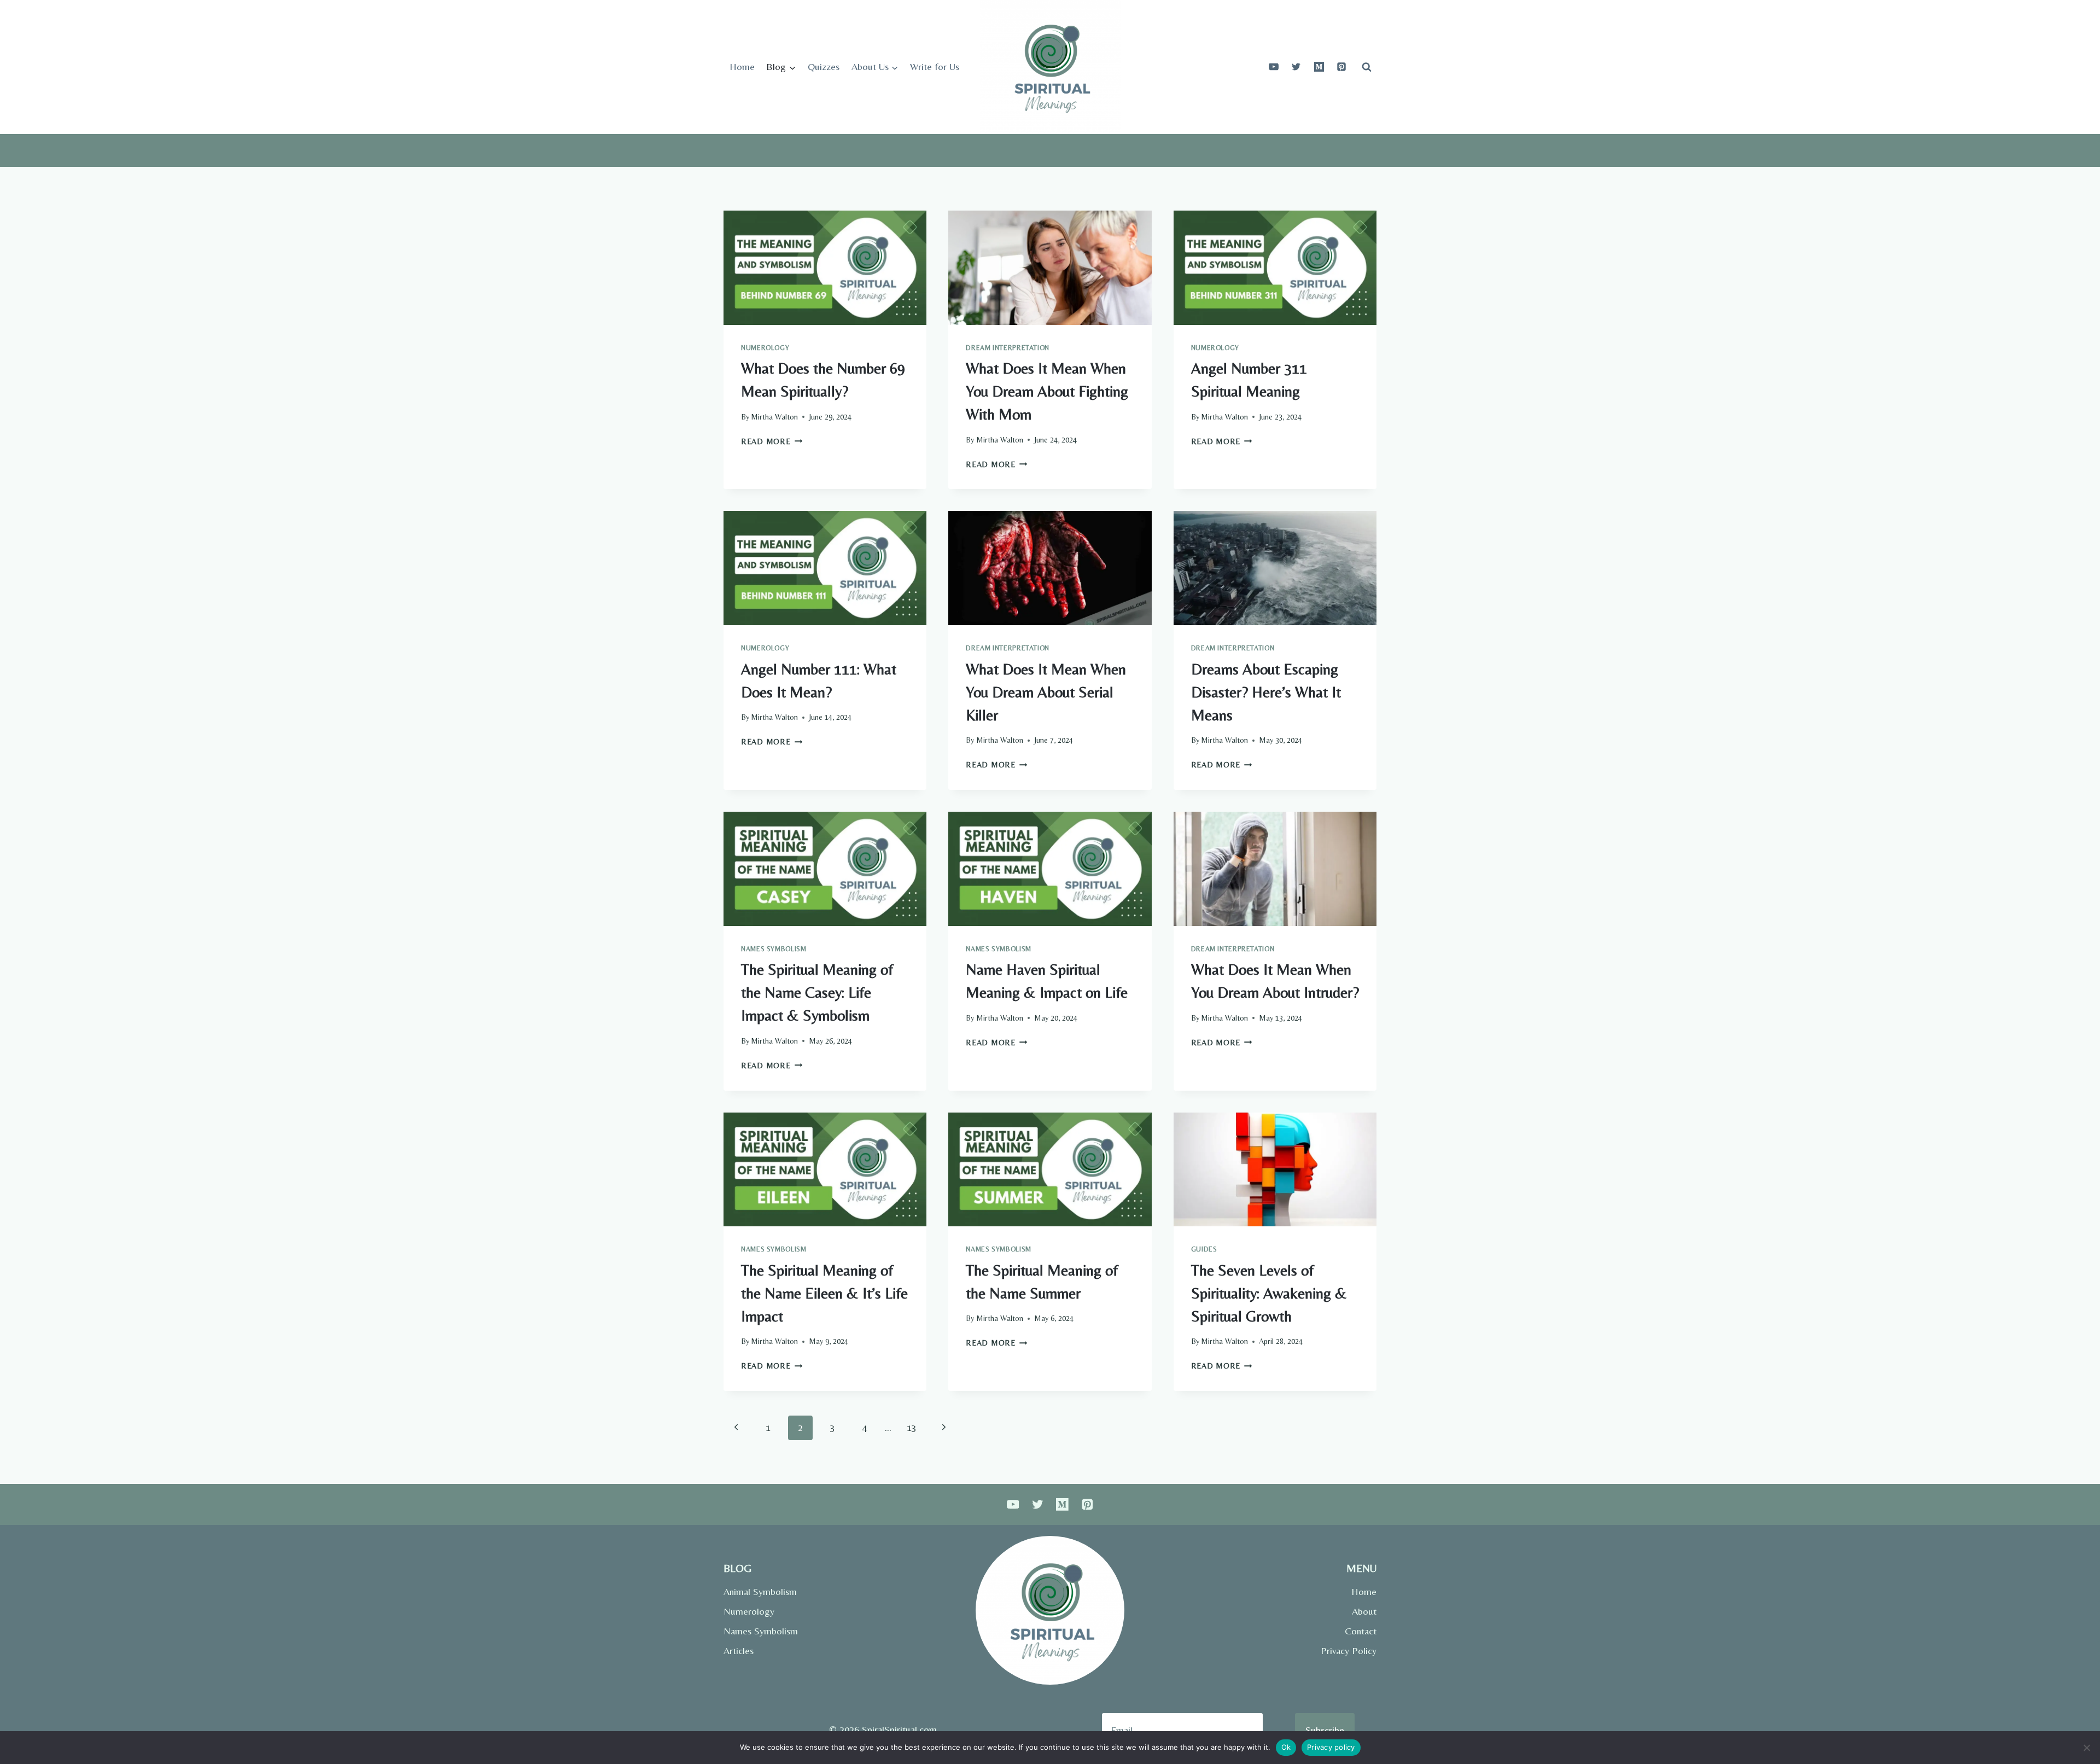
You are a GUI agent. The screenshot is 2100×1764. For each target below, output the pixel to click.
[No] (2086, 1748)
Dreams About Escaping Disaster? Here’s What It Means (1266, 692)
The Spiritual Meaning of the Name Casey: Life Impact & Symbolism (817, 992)
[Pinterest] (1341, 67)
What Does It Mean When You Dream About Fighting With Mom (1047, 391)
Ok (1286, 1747)
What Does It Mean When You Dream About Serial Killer (1046, 692)
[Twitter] (1296, 67)
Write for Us (935, 66)
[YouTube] (1274, 67)
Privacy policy (1331, 1747)
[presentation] (825, 268)
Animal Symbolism (760, 1591)
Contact (1361, 1631)
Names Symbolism (774, 949)
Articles (739, 1651)
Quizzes (824, 66)
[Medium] (1319, 67)
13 (912, 1427)
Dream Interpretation (1008, 348)
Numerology (765, 348)
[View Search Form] (1367, 67)
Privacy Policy (1349, 1651)
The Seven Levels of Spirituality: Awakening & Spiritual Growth (1269, 1293)
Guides (1204, 1249)
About (1364, 1611)
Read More (772, 441)
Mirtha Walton (774, 417)
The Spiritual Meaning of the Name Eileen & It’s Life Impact (824, 1293)
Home (742, 66)
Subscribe (1325, 1730)
